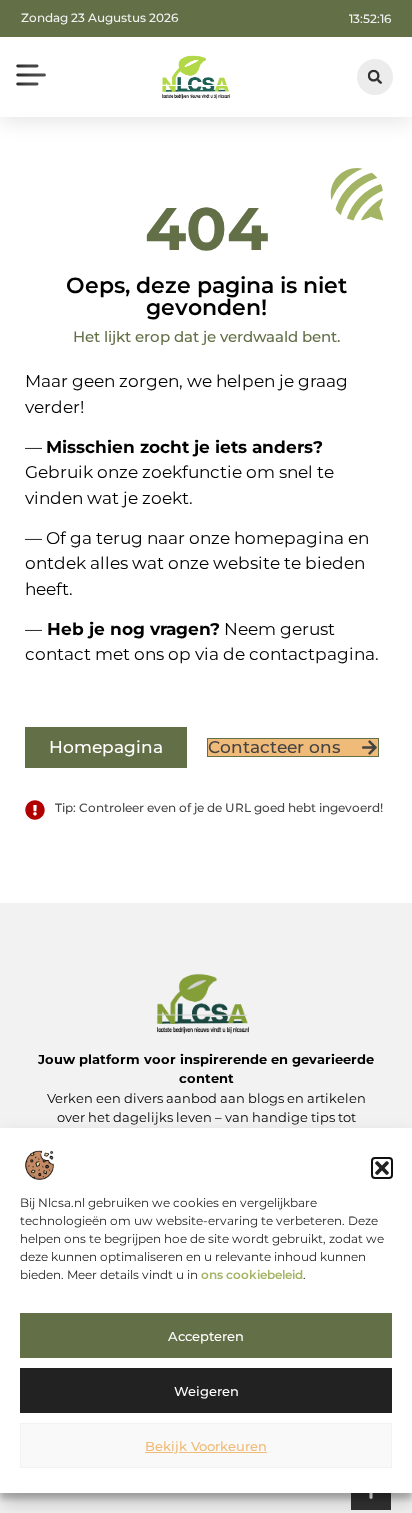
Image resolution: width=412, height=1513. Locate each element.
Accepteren (206, 1336)
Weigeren (206, 1391)
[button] (382, 1168)
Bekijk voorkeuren (206, 1446)
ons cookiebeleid (252, 1274)
